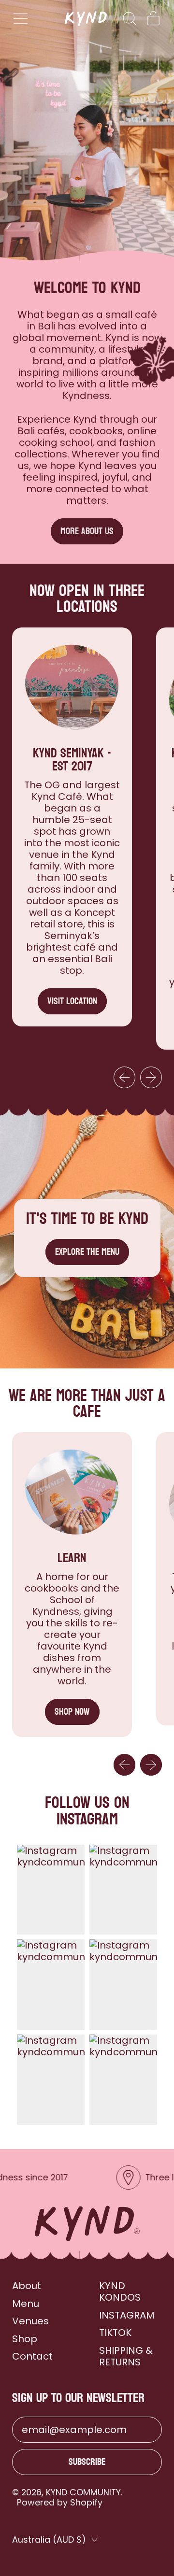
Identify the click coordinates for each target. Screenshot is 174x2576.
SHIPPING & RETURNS (126, 2356)
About (27, 2286)
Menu (26, 2304)
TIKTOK (115, 2333)
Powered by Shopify (60, 2502)
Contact (32, 2356)
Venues (30, 2321)
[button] (129, 19)
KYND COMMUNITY (83, 2492)
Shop (25, 2339)
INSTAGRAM (127, 2315)
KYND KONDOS (120, 2291)
